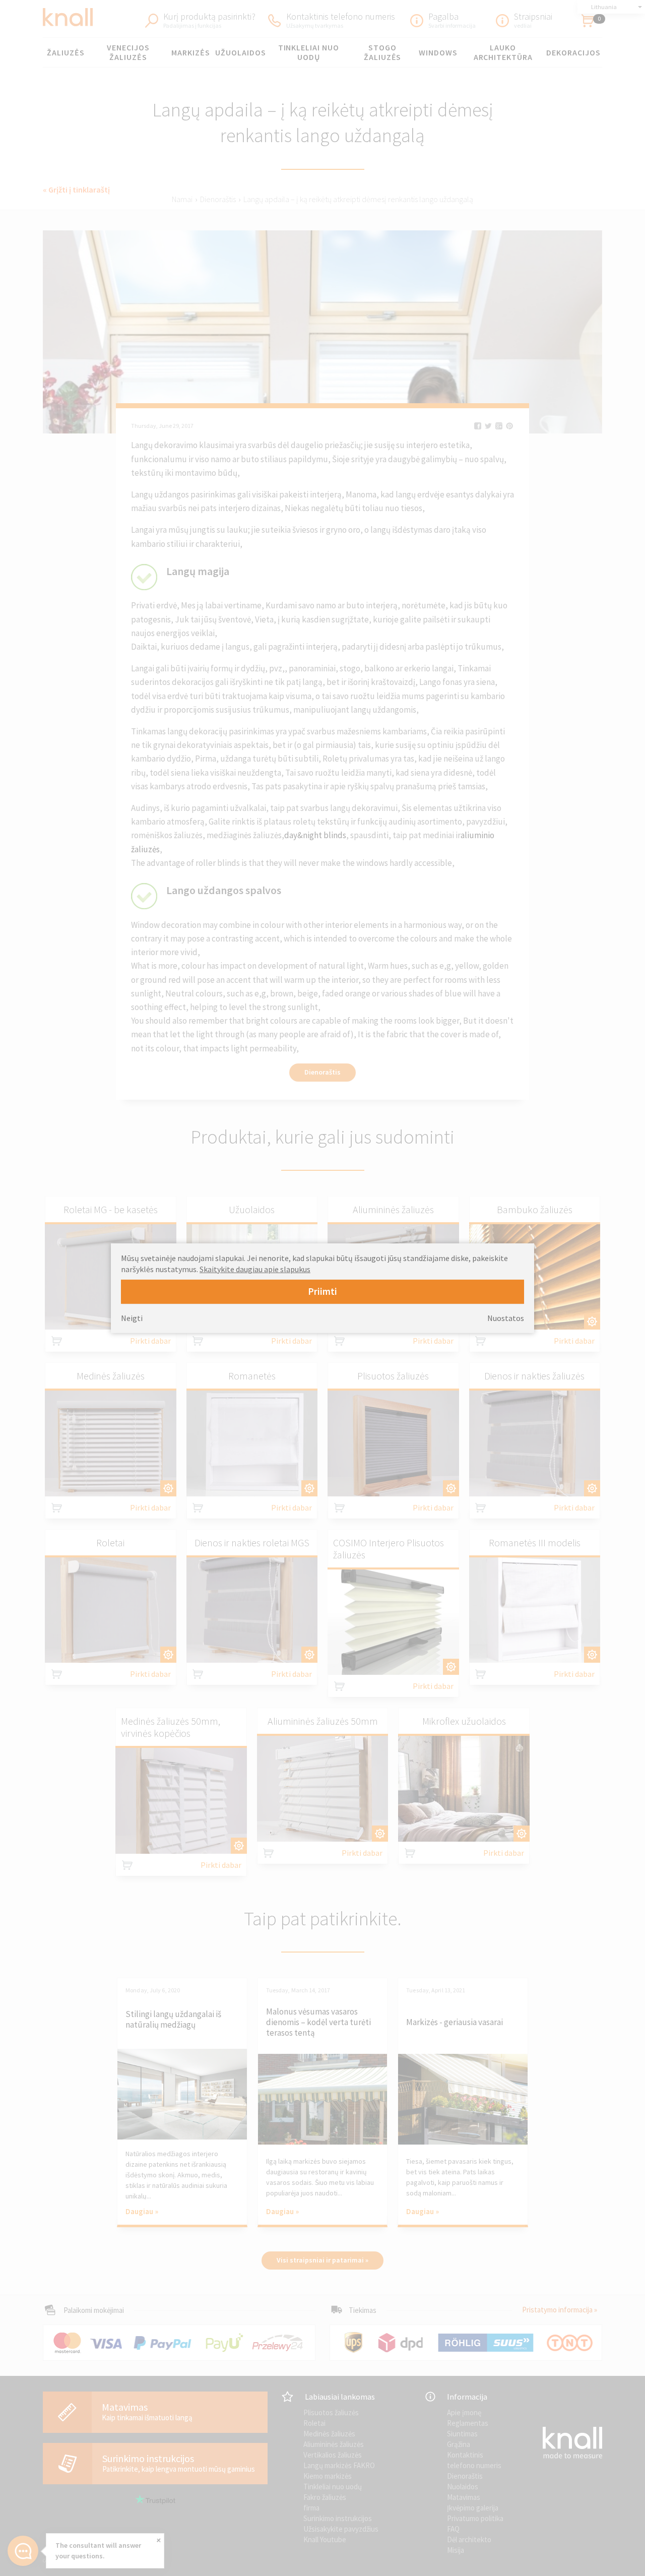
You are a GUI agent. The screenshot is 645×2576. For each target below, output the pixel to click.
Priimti (322, 1291)
